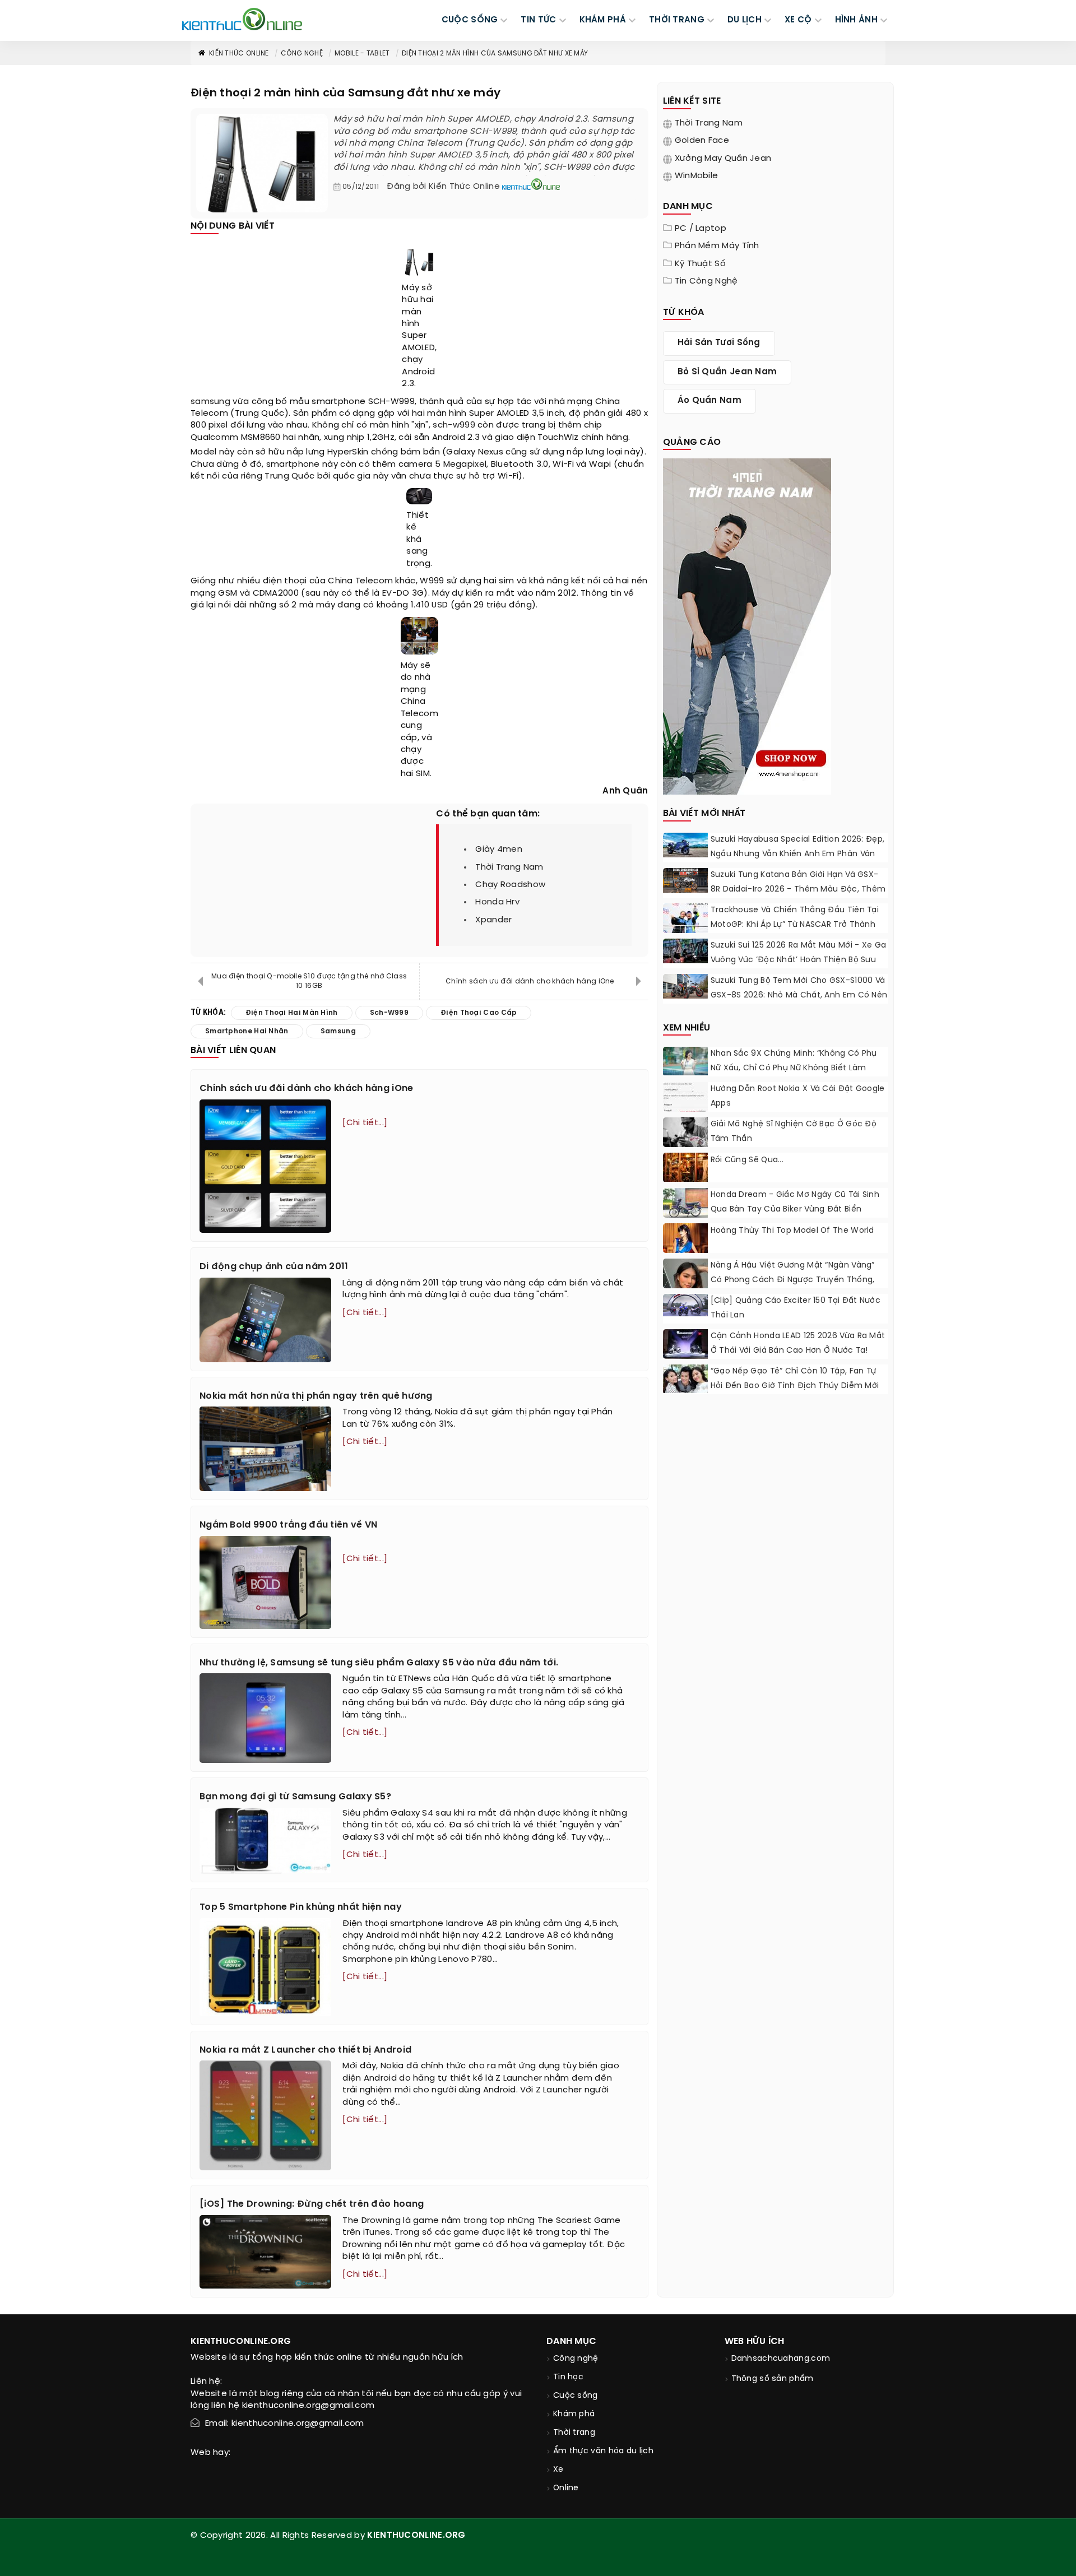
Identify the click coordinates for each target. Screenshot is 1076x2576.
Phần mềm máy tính (717, 246)
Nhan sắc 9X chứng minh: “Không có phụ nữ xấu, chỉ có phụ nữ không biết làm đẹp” (794, 1068)
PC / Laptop (701, 229)
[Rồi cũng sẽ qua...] (685, 1167)
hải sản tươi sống (719, 343)
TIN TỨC (538, 20)
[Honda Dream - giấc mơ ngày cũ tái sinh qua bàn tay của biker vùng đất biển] (685, 1205)
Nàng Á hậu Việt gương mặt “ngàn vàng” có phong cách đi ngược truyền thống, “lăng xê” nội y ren (793, 1280)
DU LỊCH (745, 20)
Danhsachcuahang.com (781, 2359)
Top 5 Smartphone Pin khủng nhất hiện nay (301, 1907)
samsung (210, 402)
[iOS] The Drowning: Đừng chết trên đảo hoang (312, 2204)
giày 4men (499, 850)
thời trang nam (509, 867)
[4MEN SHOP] (747, 625)
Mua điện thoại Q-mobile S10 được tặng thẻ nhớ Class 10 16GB (309, 981)
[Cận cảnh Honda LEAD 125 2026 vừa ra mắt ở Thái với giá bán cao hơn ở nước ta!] (685, 1344)
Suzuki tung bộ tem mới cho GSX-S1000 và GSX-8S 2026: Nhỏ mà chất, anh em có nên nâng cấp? (799, 995)
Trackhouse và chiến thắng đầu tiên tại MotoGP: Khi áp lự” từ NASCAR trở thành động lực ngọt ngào (795, 925)
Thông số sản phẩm (773, 2379)
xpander (493, 920)
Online (566, 2488)
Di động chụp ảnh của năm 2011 (274, 1267)
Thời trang (574, 2433)
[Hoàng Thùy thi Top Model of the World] (685, 1251)
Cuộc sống (576, 2396)
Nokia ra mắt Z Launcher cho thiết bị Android (305, 2050)
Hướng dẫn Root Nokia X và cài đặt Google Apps (798, 1096)
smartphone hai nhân (247, 1031)
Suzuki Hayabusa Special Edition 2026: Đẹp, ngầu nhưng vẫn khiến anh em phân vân (798, 847)
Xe (558, 2470)
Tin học (568, 2377)
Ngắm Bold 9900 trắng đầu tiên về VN (289, 1525)
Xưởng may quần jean (723, 159)
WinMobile (697, 176)
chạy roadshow (510, 885)
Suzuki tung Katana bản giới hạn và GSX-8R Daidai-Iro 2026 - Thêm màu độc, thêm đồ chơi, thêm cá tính (798, 890)
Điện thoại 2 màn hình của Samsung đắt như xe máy (495, 54)
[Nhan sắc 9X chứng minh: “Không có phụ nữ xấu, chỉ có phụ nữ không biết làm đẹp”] (685, 1061)
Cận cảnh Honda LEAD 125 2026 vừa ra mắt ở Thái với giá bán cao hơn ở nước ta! (798, 1343)
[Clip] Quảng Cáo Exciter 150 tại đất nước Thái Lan (796, 1308)
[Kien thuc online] (242, 19)
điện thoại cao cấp (479, 1013)
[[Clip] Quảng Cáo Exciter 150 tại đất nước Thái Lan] (685, 1305)
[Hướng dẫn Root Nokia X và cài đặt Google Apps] (685, 1097)
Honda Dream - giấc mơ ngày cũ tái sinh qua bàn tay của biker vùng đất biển (795, 1202)
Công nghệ (302, 54)
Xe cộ (798, 20)
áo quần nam (709, 401)
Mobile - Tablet (362, 54)
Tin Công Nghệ (706, 281)
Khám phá (574, 2414)
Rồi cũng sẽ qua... (747, 1160)
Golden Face (702, 141)
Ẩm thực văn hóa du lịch (603, 2451)
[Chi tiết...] (365, 1123)
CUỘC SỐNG (470, 20)
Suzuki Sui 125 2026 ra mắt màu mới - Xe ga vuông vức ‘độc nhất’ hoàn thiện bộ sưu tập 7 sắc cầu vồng (799, 960)
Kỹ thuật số (700, 264)
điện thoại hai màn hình (292, 1013)
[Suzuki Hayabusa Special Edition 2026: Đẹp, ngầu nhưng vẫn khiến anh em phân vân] (685, 845)
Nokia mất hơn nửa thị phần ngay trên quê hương (316, 1396)
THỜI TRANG (677, 20)
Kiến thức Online (239, 54)
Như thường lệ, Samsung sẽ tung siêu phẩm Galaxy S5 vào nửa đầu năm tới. (379, 1663)
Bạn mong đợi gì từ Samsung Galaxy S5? (295, 1797)
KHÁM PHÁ (603, 20)
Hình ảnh (856, 20)
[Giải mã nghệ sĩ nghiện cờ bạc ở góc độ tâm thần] (685, 1134)
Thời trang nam (709, 123)
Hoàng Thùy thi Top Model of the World (792, 1231)
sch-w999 (454, 425)
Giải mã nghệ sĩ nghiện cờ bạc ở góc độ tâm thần (794, 1132)
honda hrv (497, 902)
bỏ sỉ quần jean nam (727, 372)
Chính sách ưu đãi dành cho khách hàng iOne (530, 981)
